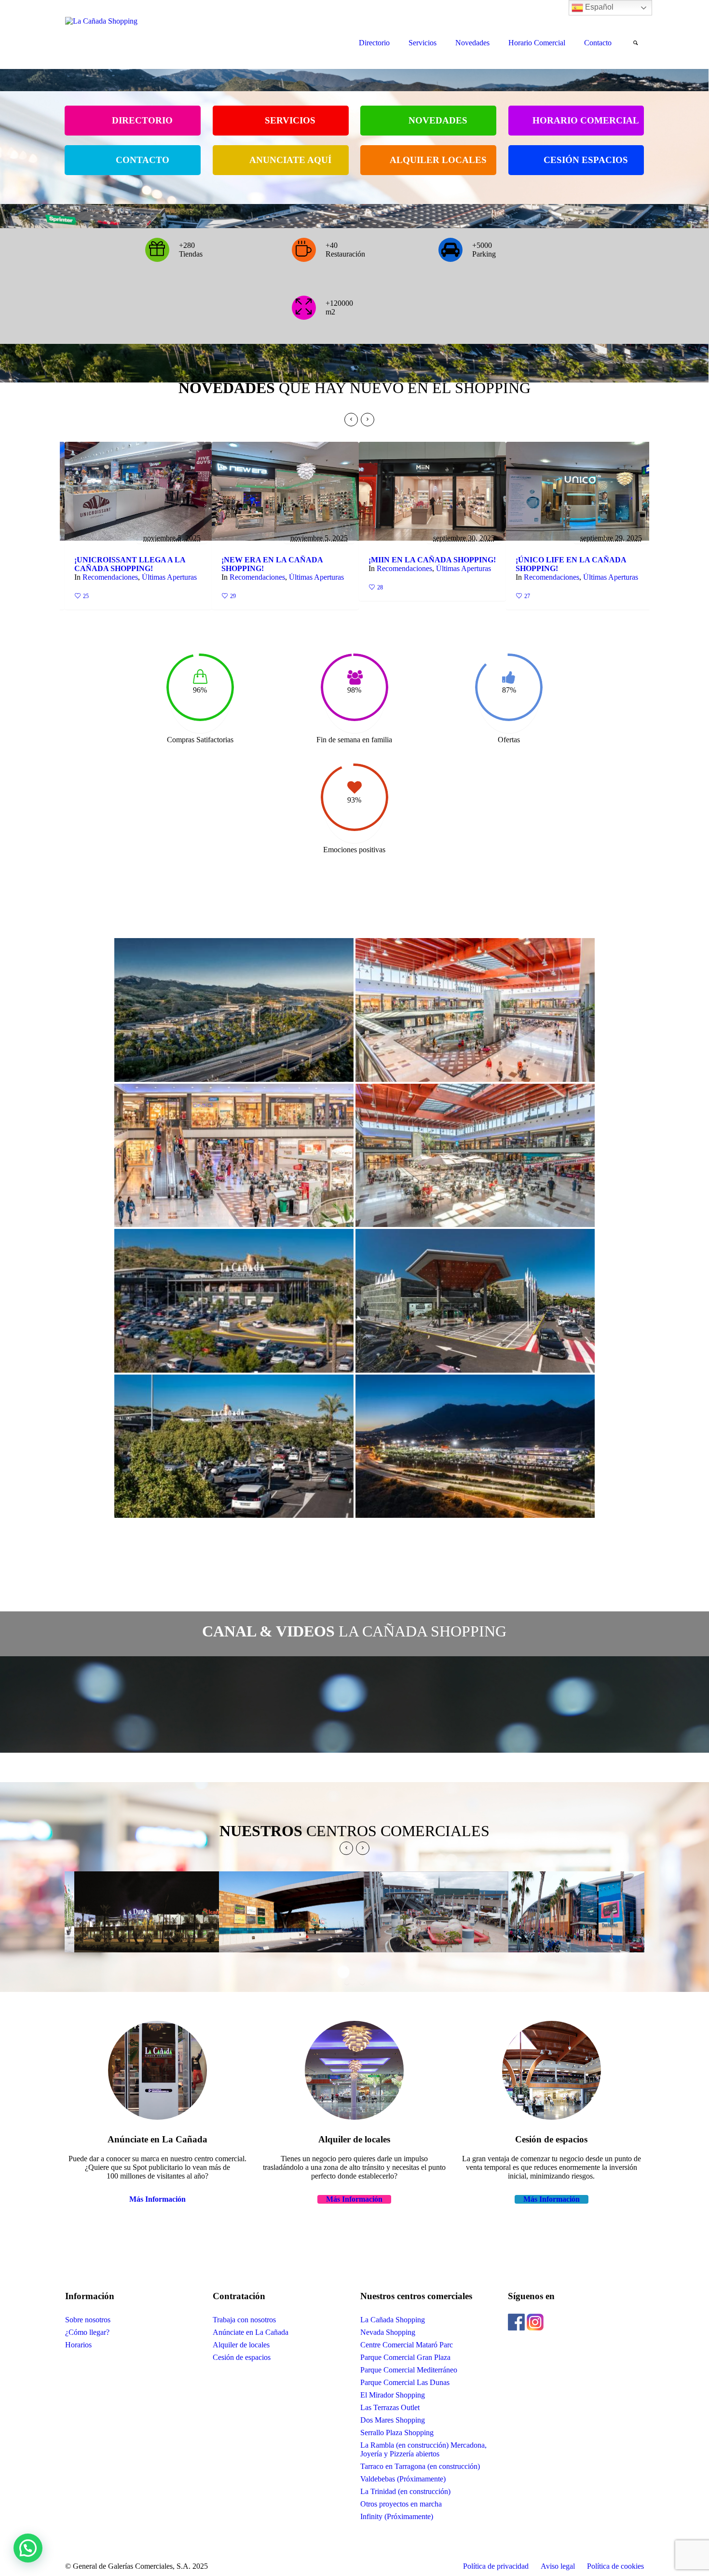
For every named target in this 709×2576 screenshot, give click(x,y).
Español (598, 7)
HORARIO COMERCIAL (586, 120)
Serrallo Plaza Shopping (397, 2433)
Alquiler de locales (241, 2345)
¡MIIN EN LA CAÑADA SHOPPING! (286, 560)
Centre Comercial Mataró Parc (407, 2345)
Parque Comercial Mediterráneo (409, 2370)
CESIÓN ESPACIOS (586, 160)
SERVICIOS (290, 120)
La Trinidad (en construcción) (405, 2491)
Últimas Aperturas (170, 577)
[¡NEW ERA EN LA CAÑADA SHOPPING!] (139, 491)
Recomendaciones (111, 577)
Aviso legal (558, 2566)
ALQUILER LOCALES (438, 160)
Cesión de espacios (242, 2357)
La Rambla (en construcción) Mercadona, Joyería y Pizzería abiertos (423, 2449)
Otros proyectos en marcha (401, 2504)
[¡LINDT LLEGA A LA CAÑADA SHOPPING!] (580, 491)
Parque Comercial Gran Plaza (405, 2357)
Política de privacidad (496, 2566)
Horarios (78, 2345)
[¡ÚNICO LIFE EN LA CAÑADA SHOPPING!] (433, 491)
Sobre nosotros (88, 2320)
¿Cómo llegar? (87, 2332)
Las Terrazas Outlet (390, 2407)
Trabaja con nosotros (244, 2320)
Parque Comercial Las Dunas (405, 2382)
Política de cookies (615, 2566)
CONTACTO (143, 160)
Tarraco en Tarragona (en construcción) (420, 2466)
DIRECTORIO (142, 120)
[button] (28, 2548)
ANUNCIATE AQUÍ (290, 160)
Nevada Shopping (388, 2332)
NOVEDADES (438, 120)
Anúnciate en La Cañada (251, 2332)
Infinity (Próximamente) (397, 2516)
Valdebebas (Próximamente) (403, 2479)
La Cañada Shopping (393, 2320)
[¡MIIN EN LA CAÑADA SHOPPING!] (286, 491)
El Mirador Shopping (393, 2395)
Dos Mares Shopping (393, 2420)
